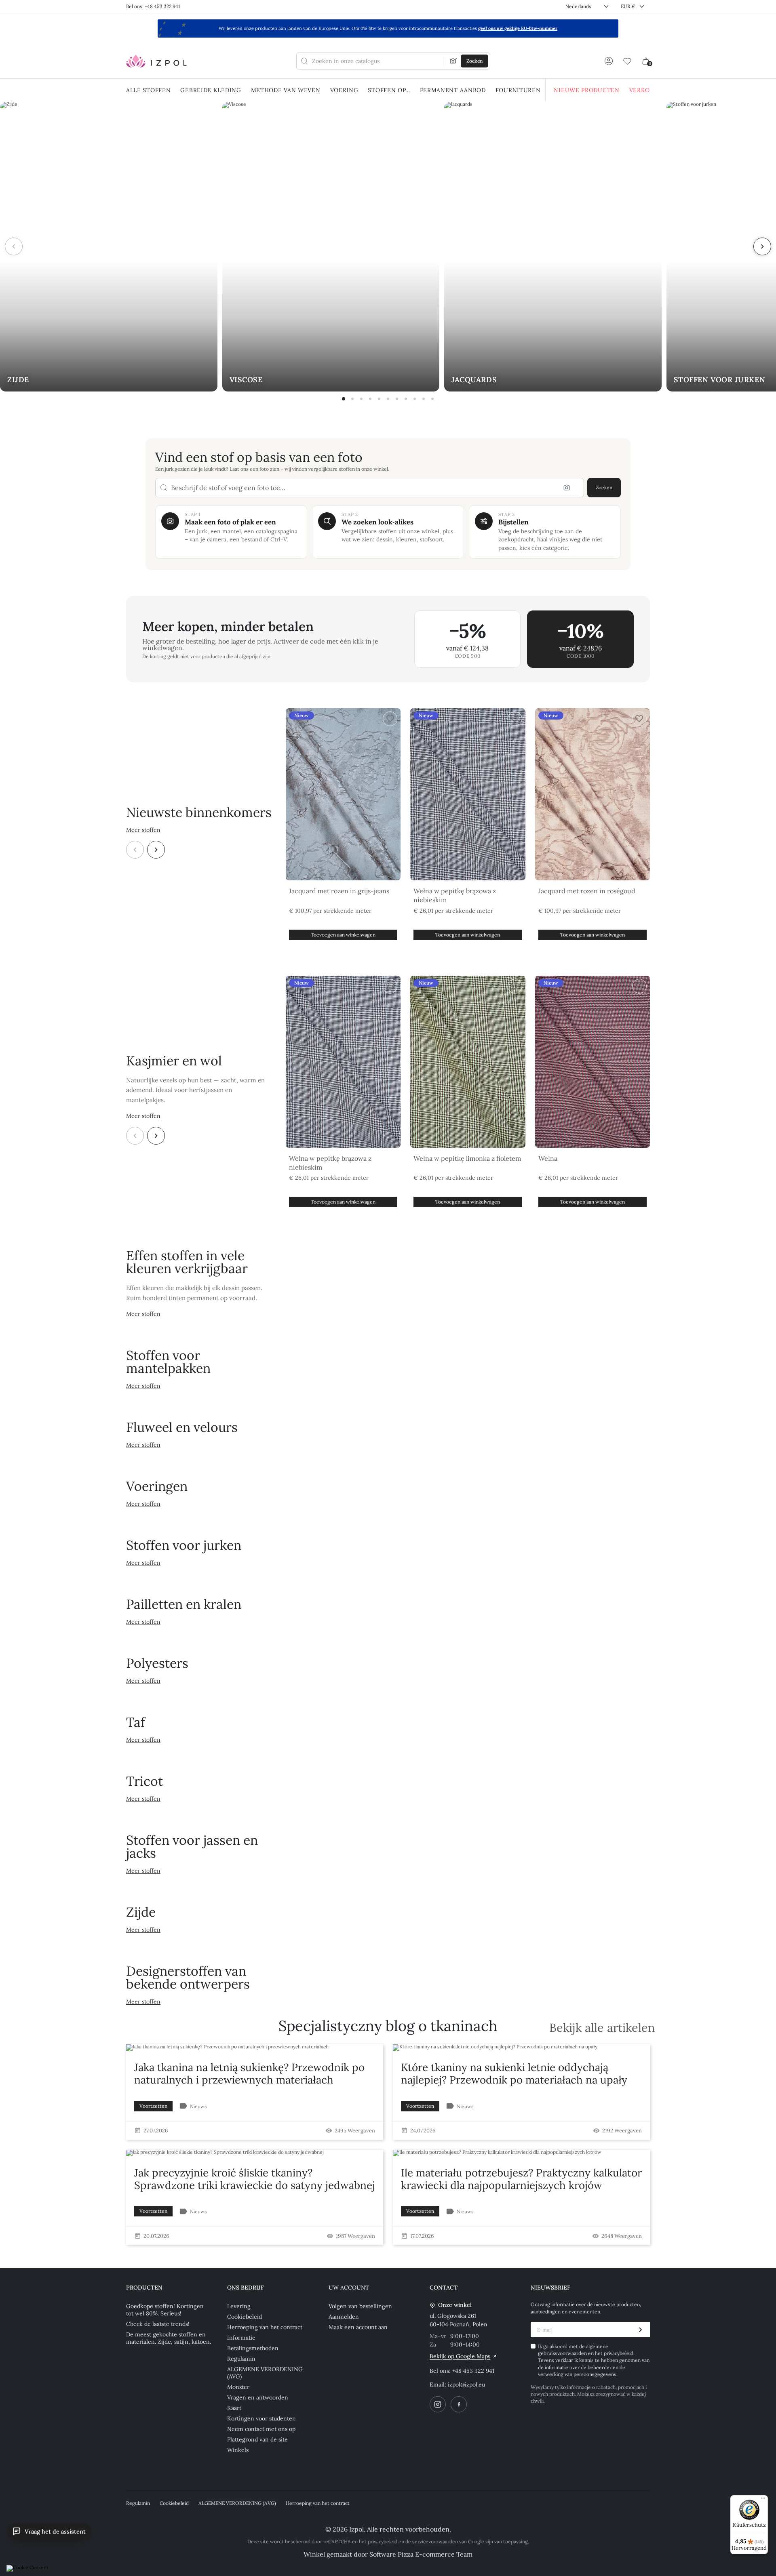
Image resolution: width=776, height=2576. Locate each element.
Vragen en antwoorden (258, 2397)
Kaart (234, 2408)
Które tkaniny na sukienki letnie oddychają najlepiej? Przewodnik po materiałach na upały (514, 2073)
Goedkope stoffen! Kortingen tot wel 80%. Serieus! (165, 2310)
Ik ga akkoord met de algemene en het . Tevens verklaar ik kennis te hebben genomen (594, 2360)
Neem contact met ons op (261, 2429)
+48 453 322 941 (473, 2371)
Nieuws (198, 2106)
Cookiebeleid (245, 2317)
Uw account (349, 2288)
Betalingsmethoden (253, 2348)
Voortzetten (153, 2106)
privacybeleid (619, 2353)
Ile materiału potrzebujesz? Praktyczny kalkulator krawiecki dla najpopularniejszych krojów (521, 2179)
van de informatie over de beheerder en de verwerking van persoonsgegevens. (594, 2367)
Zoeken (604, 487)
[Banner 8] (406, 399)
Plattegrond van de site (257, 2439)
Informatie (241, 2338)
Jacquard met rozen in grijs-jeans (339, 891)
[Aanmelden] (609, 61)
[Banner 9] (415, 399)
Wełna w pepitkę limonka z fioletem (467, 1158)
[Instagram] (438, 2404)
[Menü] (763, 2500)
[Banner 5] (379, 399)
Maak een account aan (358, 2327)
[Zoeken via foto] (453, 61)
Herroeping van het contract (265, 2327)
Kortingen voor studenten (261, 2418)
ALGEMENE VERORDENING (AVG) (265, 2373)
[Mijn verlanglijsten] (627, 61)
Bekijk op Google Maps (460, 2356)
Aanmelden (344, 2317)
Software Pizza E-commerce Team (421, 2554)
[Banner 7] (397, 399)
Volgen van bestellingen (360, 2306)
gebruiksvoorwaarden (563, 2353)
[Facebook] (459, 2404)
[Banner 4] (370, 399)
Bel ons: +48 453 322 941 (153, 6)
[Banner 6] (388, 399)
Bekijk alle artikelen (602, 2028)
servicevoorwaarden (435, 2541)
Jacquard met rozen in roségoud (587, 891)
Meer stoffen (143, 830)
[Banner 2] (352, 399)
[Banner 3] (361, 399)
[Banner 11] (432, 399)
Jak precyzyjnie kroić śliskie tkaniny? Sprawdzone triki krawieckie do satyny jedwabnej (255, 2179)
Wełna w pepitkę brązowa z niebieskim (455, 895)
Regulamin (241, 2359)
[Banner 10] (424, 399)
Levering (239, 2306)
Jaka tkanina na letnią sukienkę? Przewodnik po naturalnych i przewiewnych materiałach (249, 2073)
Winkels (238, 2450)
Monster (238, 2387)
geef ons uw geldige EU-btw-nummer (518, 28)
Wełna (548, 1158)
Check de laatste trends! (158, 2324)
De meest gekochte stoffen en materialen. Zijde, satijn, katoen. (169, 2338)
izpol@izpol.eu (466, 2384)
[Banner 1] (344, 399)
